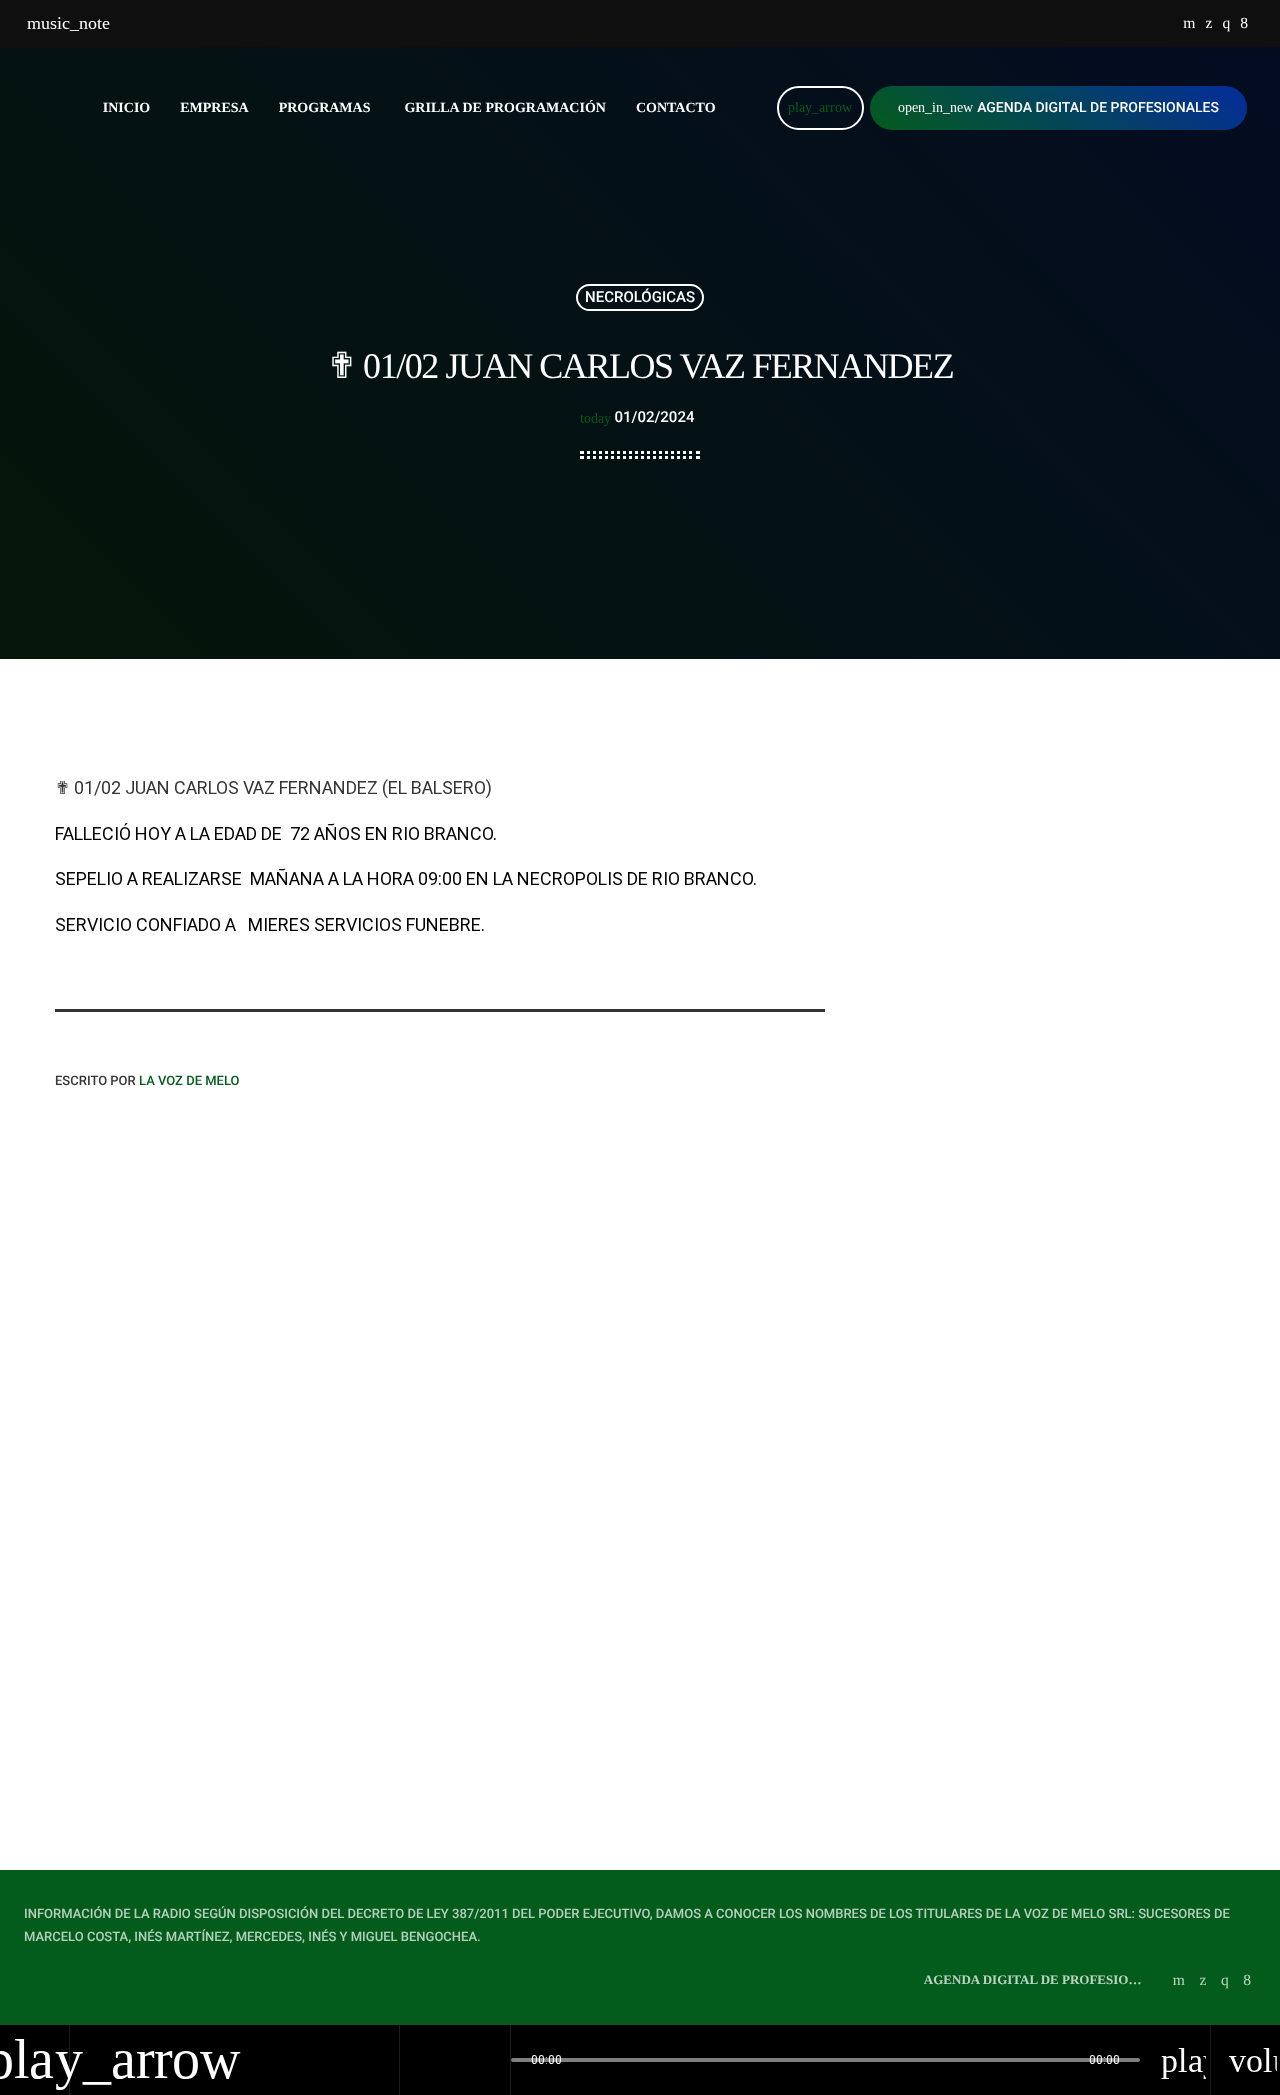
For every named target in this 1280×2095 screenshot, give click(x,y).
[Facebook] (1244, 24)
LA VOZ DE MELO (189, 1081)
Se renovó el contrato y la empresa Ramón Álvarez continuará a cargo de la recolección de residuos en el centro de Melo (1073, 886)
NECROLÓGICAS (640, 297)
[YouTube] (1189, 24)
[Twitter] (1208, 24)
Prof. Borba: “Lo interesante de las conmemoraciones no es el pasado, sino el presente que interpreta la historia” (1079, 1080)
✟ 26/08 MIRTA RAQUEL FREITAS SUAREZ (1058, 1171)
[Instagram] (1226, 24)
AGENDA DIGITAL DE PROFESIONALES (1058, 108)
